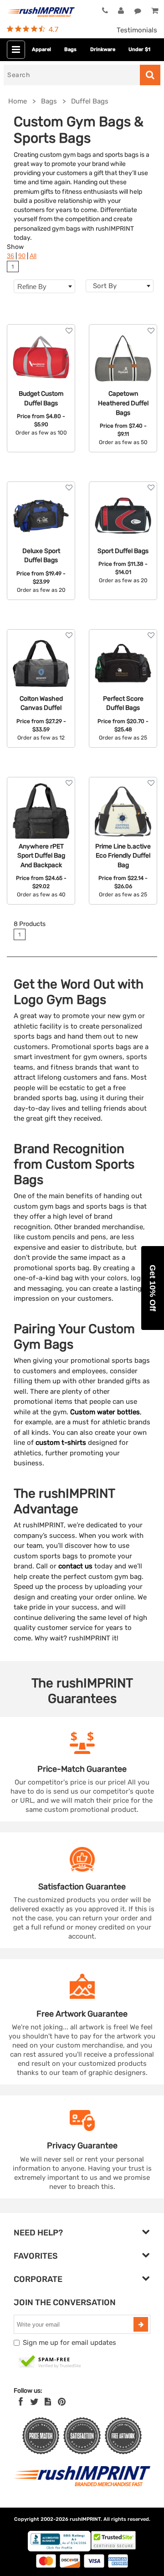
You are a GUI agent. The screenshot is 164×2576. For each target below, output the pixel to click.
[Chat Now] (138, 11)
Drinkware (103, 49)
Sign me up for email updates (69, 2343)
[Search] (150, 75)
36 (10, 256)
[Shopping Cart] (154, 11)
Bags (70, 49)
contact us (75, 1566)
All (33, 256)
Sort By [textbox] (105, 286)
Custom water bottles (105, 1412)
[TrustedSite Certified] (50, 2362)
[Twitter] (34, 2402)
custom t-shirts (61, 1443)
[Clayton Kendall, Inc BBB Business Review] (59, 2549)
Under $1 (139, 49)
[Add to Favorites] (69, 331)
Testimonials (137, 30)
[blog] (48, 2402)
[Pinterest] (62, 2402)
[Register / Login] (121, 11)
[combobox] (120, 286)
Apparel (41, 49)
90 (22, 256)
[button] (153, 1288)
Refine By (32, 287)
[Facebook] (21, 2402)
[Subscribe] (141, 2324)
